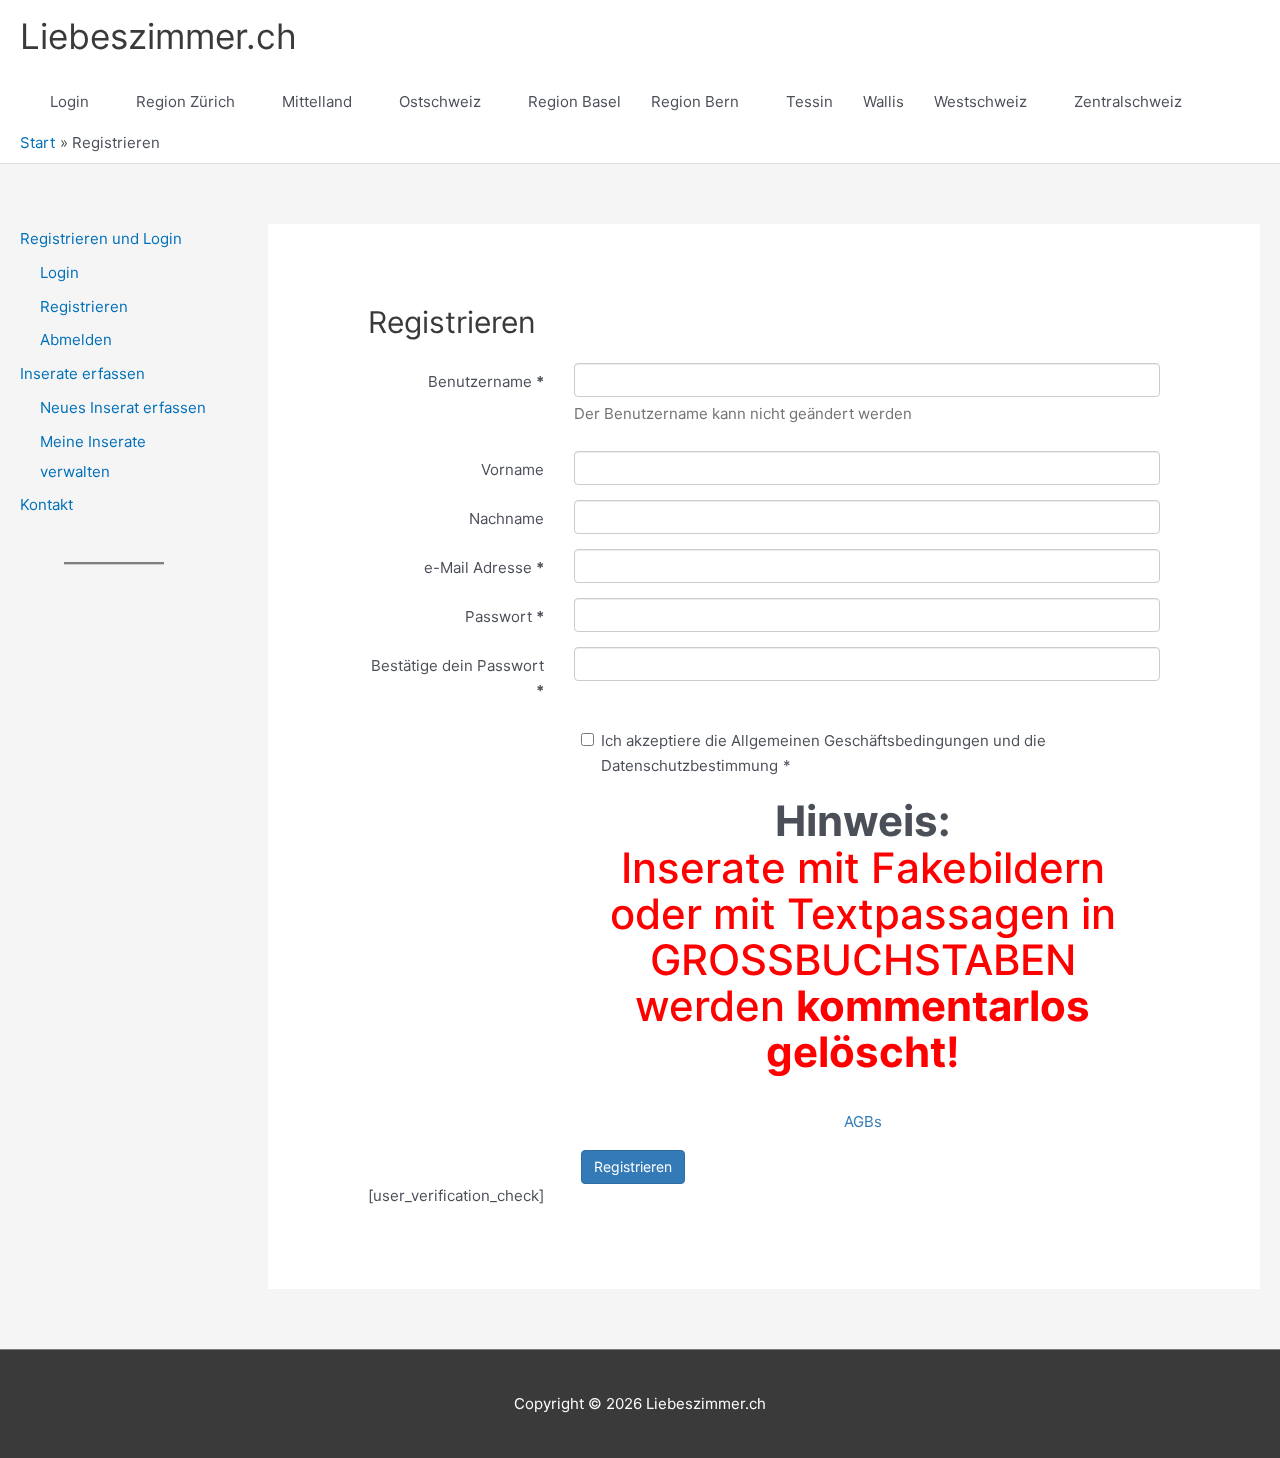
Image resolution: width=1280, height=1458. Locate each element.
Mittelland (317, 101)
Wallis (883, 101)
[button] (1237, 102)
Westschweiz (980, 101)
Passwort (504, 616)
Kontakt (46, 504)
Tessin (809, 101)
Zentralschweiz (1128, 101)
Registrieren (84, 306)
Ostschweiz (440, 101)
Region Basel (574, 101)
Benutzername (486, 381)
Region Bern (695, 101)
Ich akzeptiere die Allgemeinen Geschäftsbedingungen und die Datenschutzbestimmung (823, 753)
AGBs (863, 1121)
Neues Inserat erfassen (123, 407)
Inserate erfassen (82, 373)
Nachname (506, 518)
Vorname (512, 469)
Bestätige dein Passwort (457, 678)
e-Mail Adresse (484, 567)
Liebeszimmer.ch (158, 36)
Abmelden (76, 339)
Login (69, 101)
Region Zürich (185, 101)
